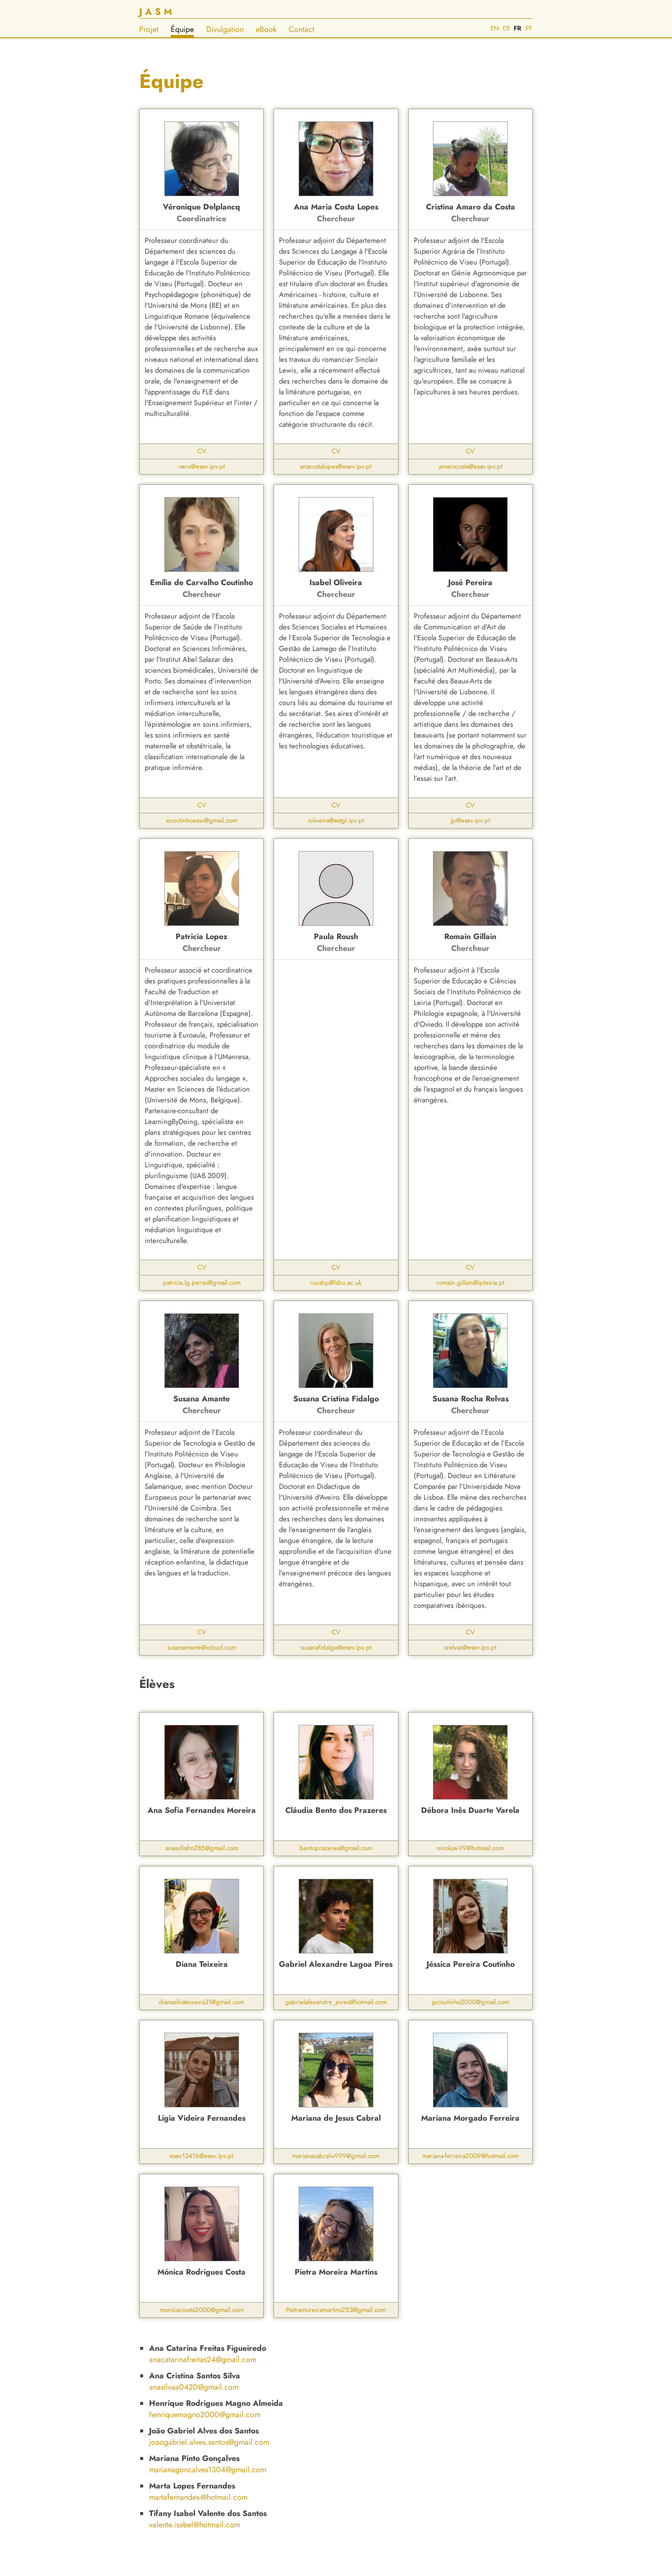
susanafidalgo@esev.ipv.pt (336, 1647)
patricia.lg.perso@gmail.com (202, 1283)
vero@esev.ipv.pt (202, 466)
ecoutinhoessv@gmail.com (202, 820)
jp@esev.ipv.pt (470, 820)
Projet (149, 29)
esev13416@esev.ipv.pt (201, 2156)
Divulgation (225, 29)
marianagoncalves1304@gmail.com (208, 2470)
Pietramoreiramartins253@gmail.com (336, 2310)
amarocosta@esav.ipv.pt (471, 466)
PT (529, 28)
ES (506, 28)
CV (202, 451)
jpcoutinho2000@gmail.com (471, 2002)
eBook (266, 29)
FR (518, 28)
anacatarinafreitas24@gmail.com (203, 2359)
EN (495, 28)
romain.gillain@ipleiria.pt (470, 1283)
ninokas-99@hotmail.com (470, 1848)
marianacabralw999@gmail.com (336, 2156)
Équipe (182, 29)
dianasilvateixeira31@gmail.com (201, 2002)
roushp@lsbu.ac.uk (336, 1283)
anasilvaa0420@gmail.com (194, 2387)
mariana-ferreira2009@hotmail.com (470, 2156)
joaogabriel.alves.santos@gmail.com (209, 2442)
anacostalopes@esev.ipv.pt (336, 466)
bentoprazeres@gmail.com (336, 1848)
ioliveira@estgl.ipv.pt (336, 820)
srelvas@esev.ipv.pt (470, 1647)
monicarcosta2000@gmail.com (202, 2310)
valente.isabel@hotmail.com (195, 2525)
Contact (302, 29)
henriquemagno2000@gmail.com (205, 2414)
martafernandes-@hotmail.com (198, 2497)
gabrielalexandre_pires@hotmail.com (336, 2002)
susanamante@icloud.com (202, 1647)
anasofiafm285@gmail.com (202, 1848)
